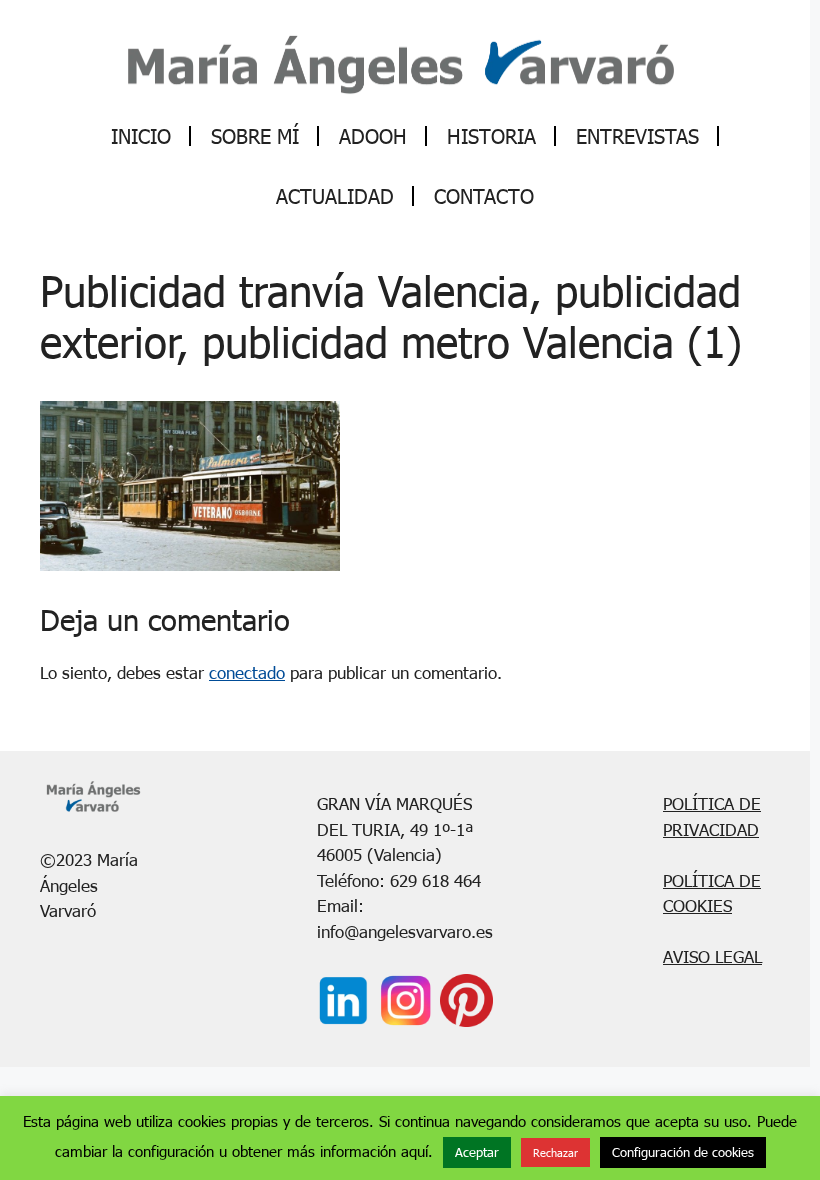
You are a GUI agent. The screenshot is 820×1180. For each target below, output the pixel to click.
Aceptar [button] (477, 1152)
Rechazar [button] (555, 1152)
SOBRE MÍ (255, 136)
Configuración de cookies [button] (683, 1152)
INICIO (141, 136)
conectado (247, 672)
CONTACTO (484, 196)
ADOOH (373, 136)
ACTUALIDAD (335, 196)
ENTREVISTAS (637, 136)
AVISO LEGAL (712, 956)
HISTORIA (491, 136)
